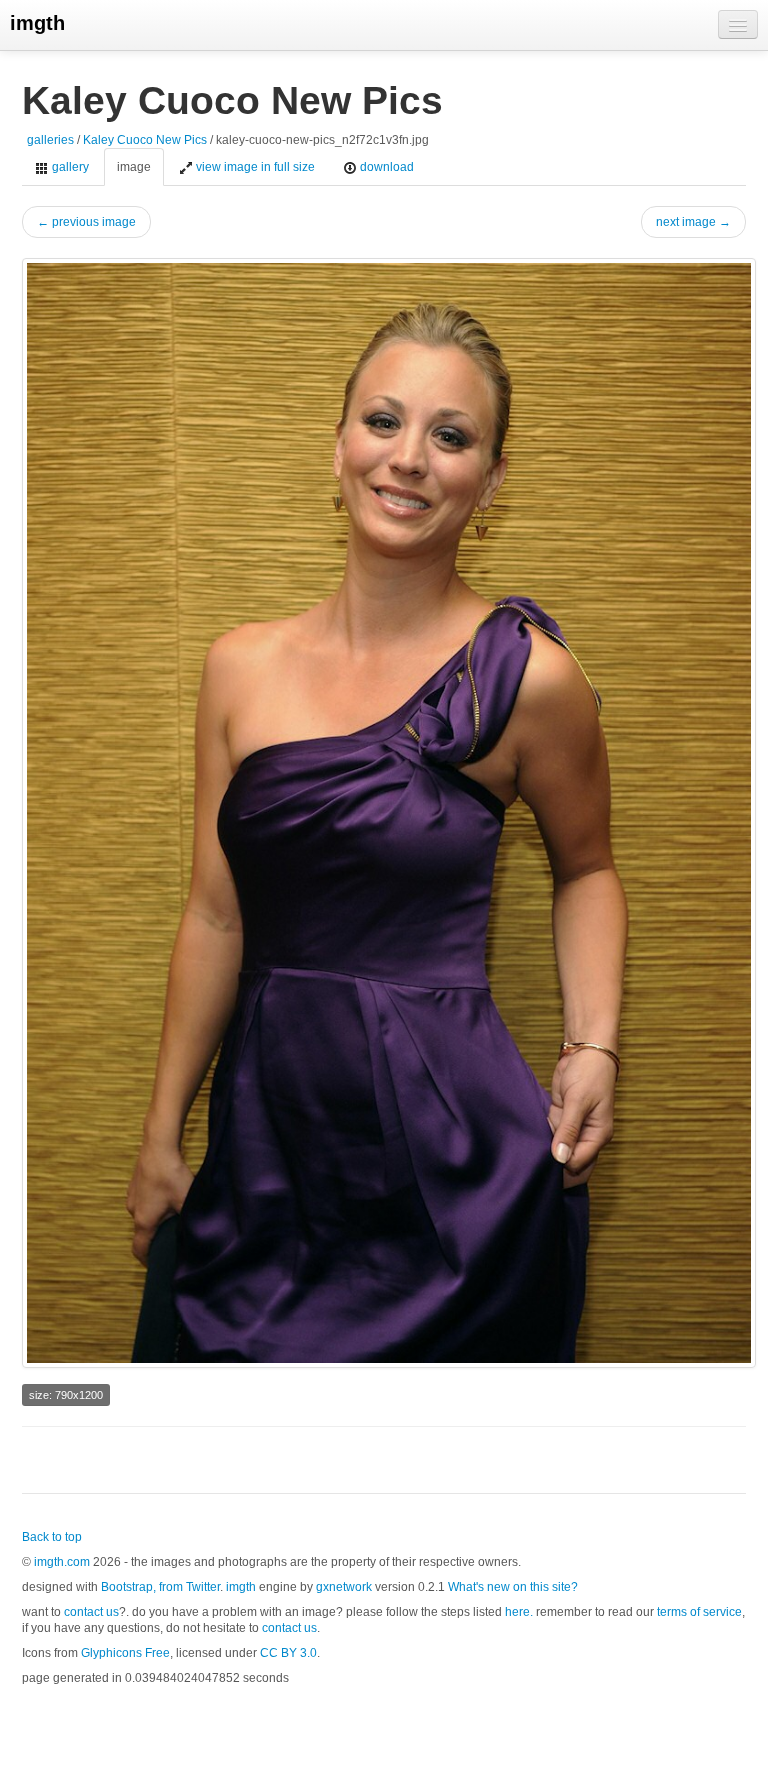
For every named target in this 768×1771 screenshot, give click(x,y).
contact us (91, 1612)
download (385, 167)
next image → (693, 222)
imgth (37, 23)
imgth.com (62, 1562)
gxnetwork (344, 1587)
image (134, 167)
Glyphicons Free (125, 1653)
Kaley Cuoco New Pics (145, 140)
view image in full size (254, 167)
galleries (50, 140)
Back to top (52, 1537)
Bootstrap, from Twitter (160, 1587)
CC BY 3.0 (288, 1653)
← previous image (86, 222)
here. (519, 1612)
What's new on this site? (513, 1587)
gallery (69, 167)
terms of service (699, 1612)
